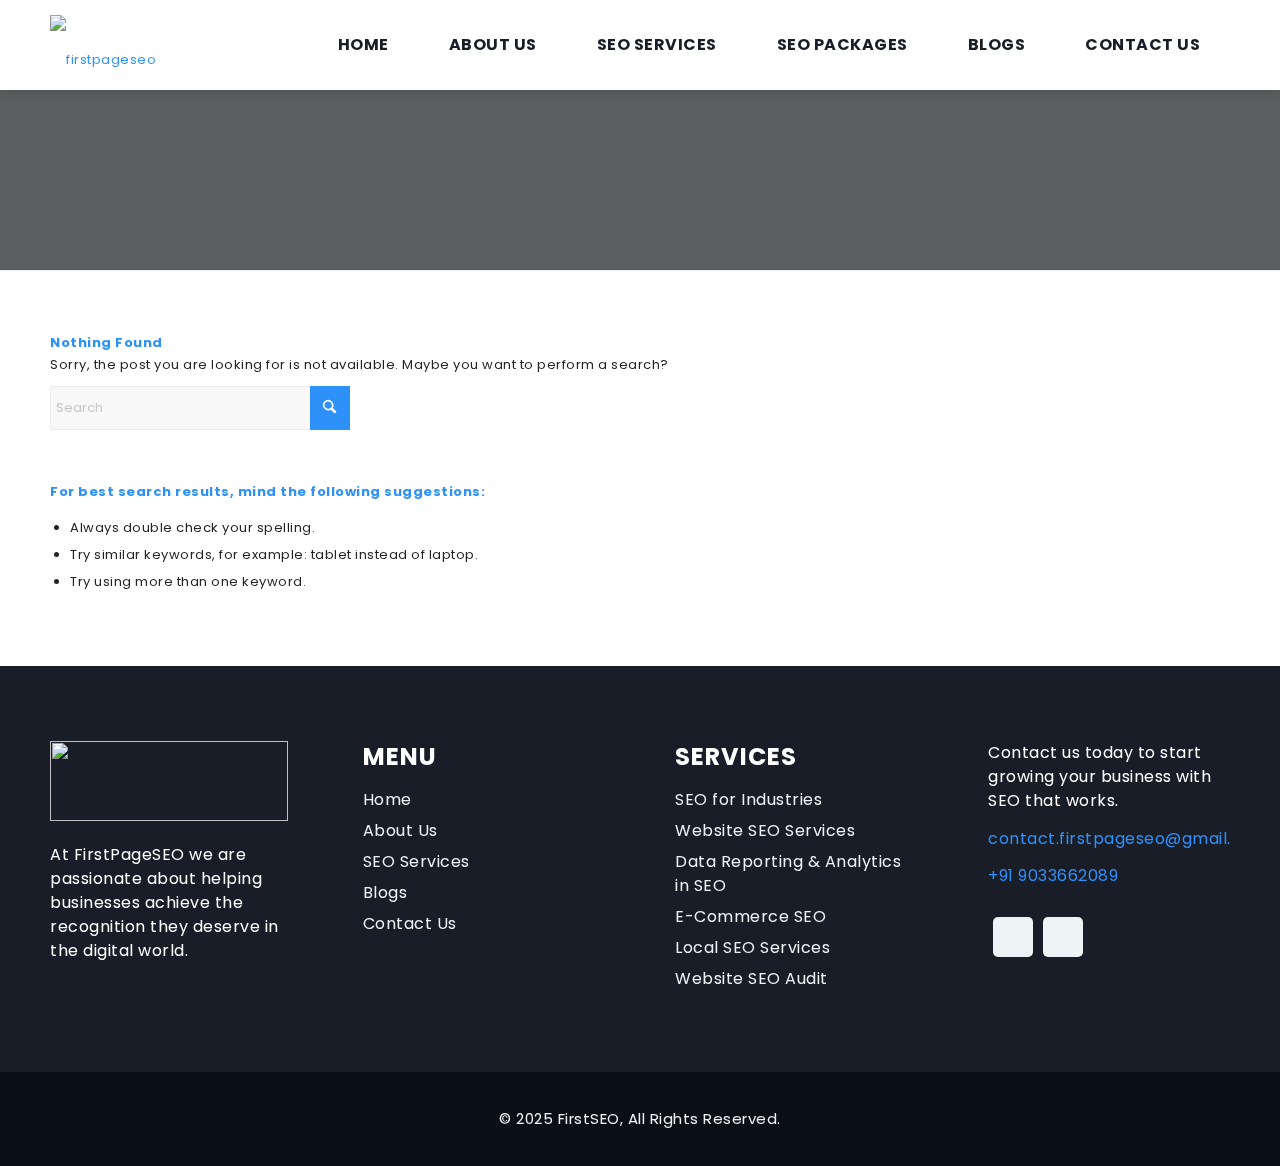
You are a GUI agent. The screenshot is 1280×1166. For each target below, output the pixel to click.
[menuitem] (363, 45)
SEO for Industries (748, 799)
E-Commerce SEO (750, 916)
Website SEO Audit (751, 978)
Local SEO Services (752, 947)
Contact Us (410, 923)
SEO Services (416, 861)
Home (387, 799)
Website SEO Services (765, 830)
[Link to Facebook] (1013, 937)
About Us (400, 830)
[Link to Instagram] (1063, 937)
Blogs (385, 892)
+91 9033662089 (1053, 875)
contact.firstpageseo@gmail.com (1128, 838)
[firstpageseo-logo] (103, 45)
